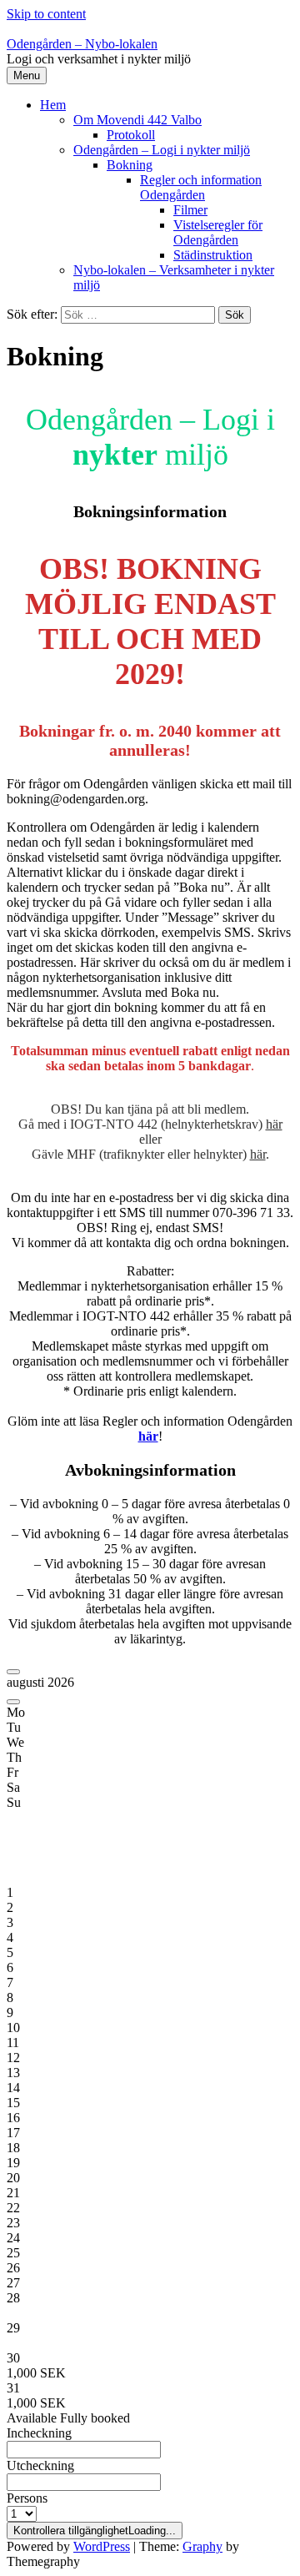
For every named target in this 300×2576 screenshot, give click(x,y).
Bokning (130, 165)
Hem (53, 105)
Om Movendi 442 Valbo (137, 120)
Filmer (190, 210)
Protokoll (131, 135)
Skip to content (46, 14)
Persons (27, 2498)
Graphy (202, 2546)
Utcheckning (40, 2465)
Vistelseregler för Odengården (218, 232)
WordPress (102, 2546)
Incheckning (39, 2433)
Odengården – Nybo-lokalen (82, 44)
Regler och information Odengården (201, 187)
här (274, 1124)
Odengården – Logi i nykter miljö (162, 150)
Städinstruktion (213, 255)
